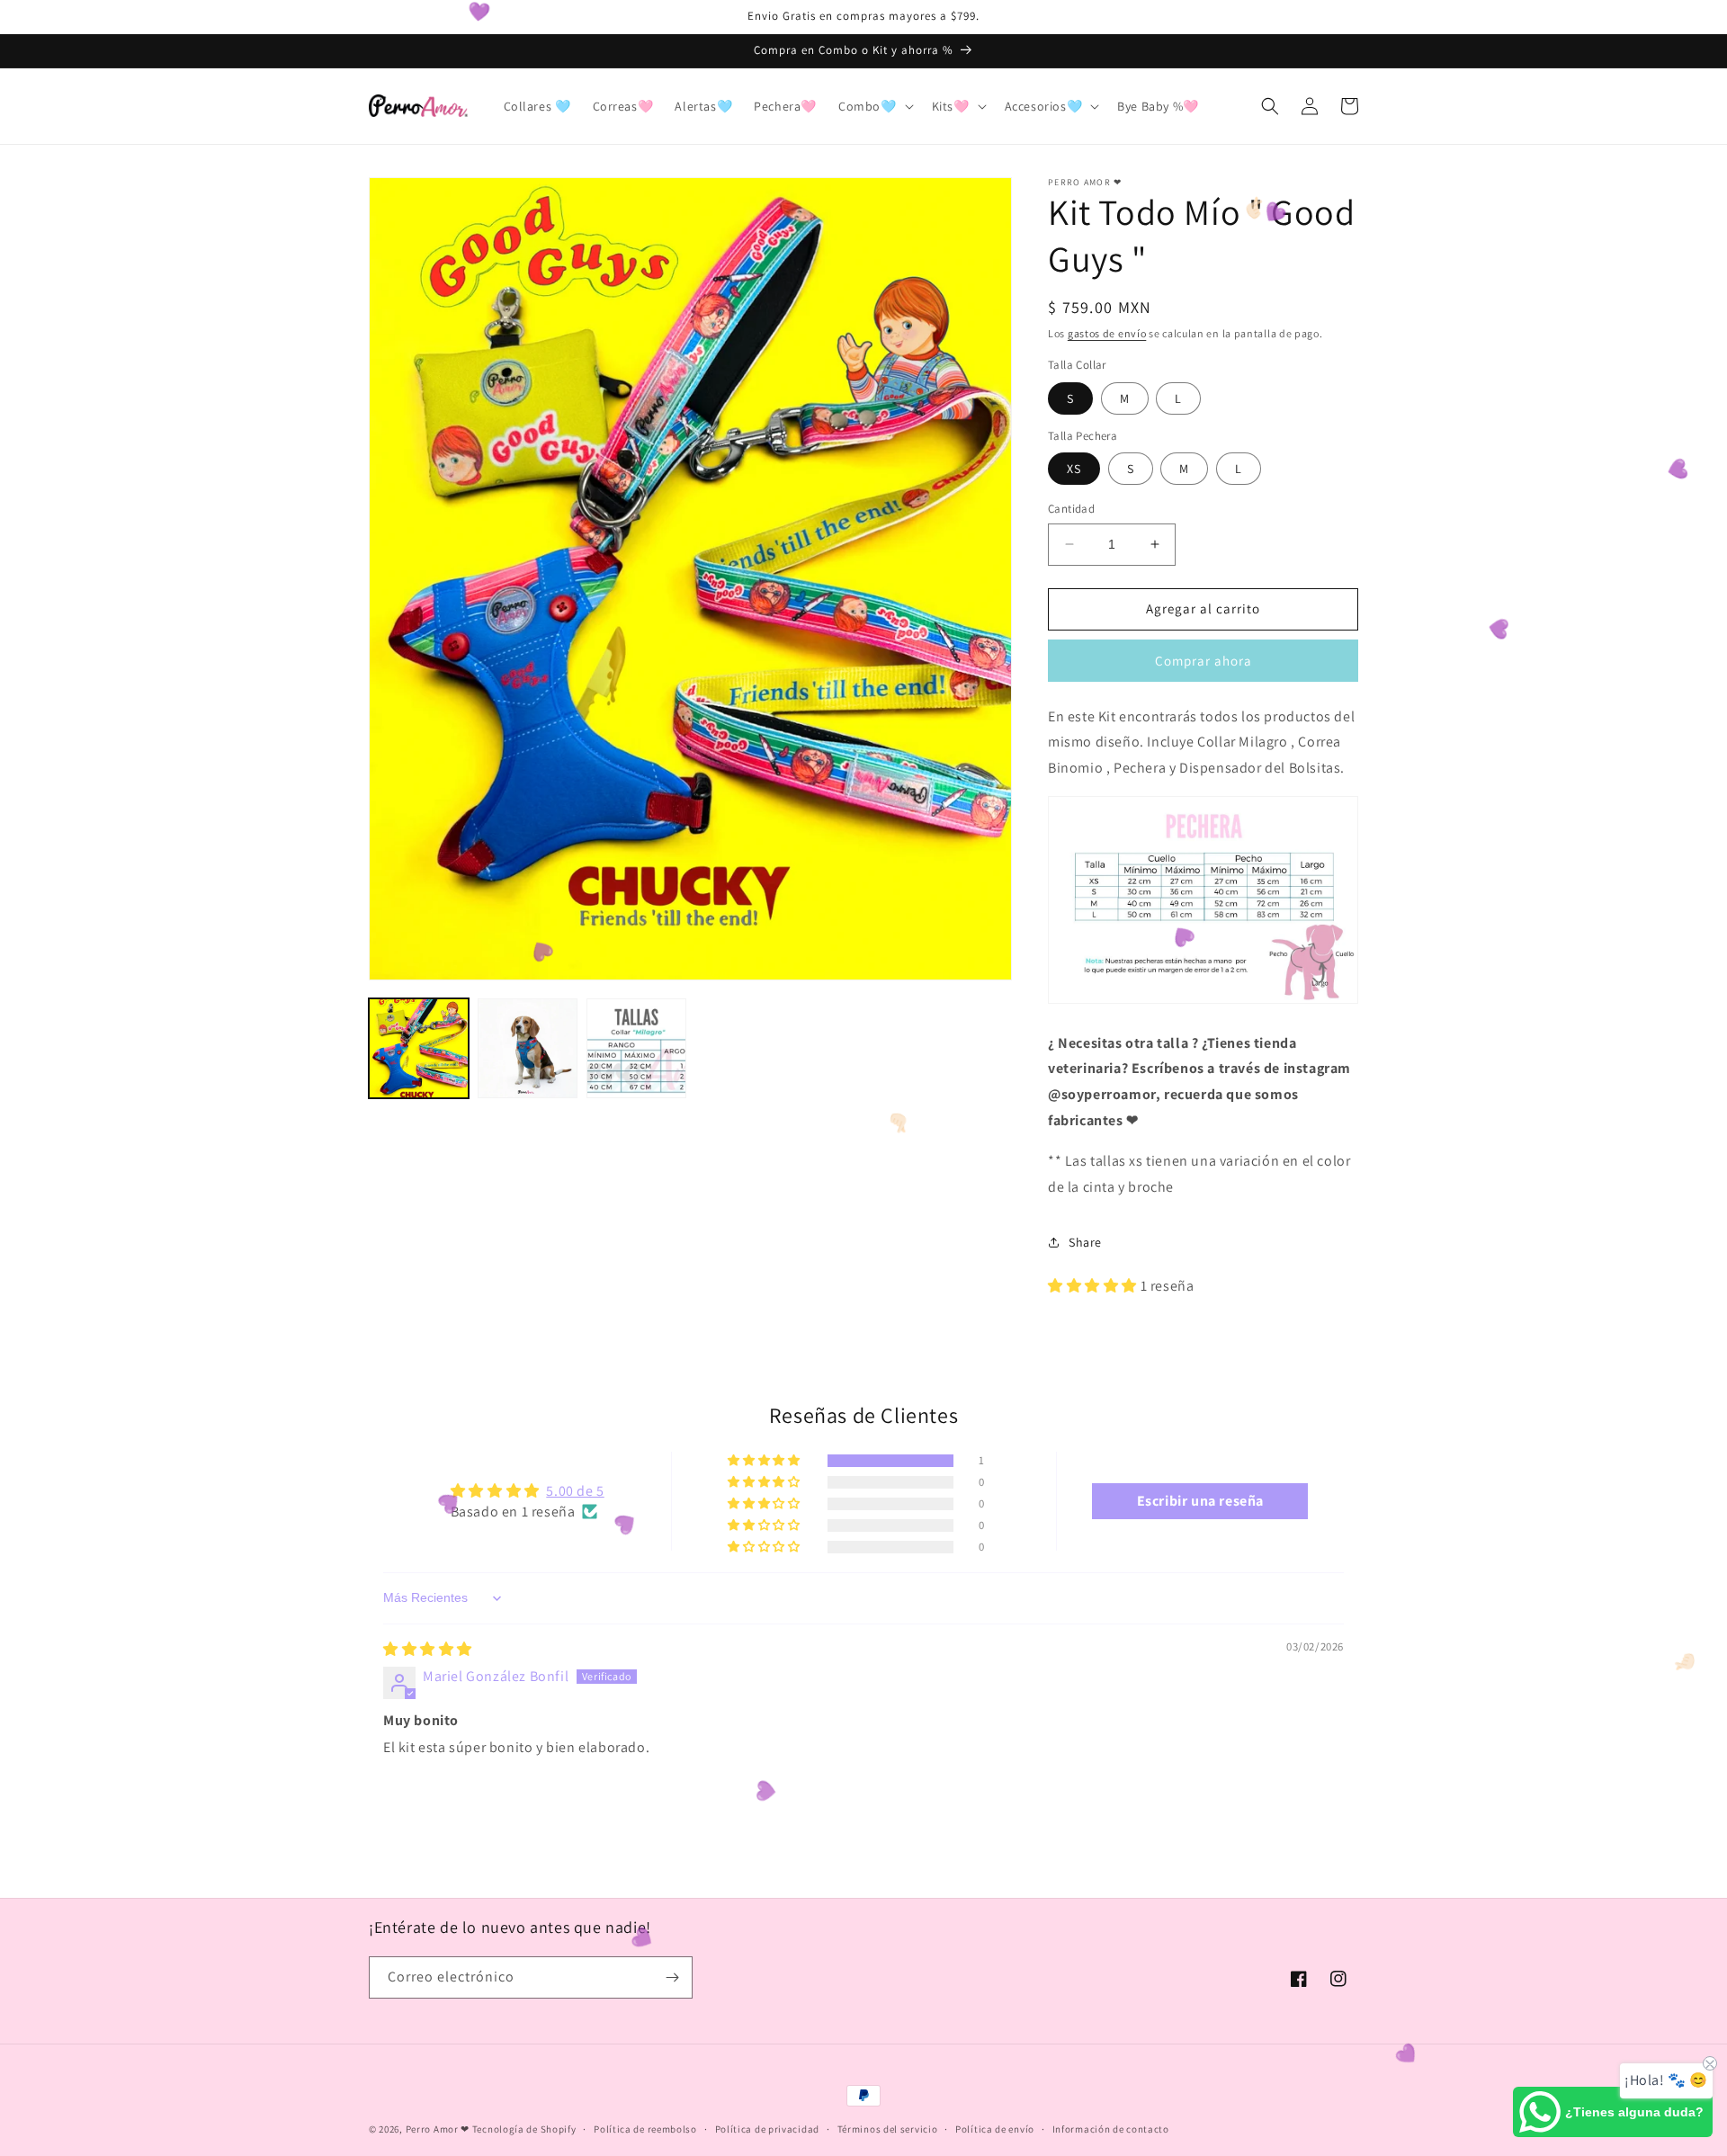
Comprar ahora (1204, 661)
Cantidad (1071, 509)
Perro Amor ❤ (438, 2129)
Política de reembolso (645, 2129)
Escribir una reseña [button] (1200, 1501)
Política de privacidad (767, 2129)
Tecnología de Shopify (524, 2129)
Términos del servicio (888, 2129)
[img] (428, 1649)
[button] (874, 106)
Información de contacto (1111, 2129)
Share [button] (1085, 1242)
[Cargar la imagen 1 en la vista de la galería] (419, 1048)
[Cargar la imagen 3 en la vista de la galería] (636, 1048)
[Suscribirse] (672, 1977)
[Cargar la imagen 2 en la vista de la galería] (528, 1048)
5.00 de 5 (575, 1491)
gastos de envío (1107, 333)
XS (1074, 469)
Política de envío (995, 2129)
